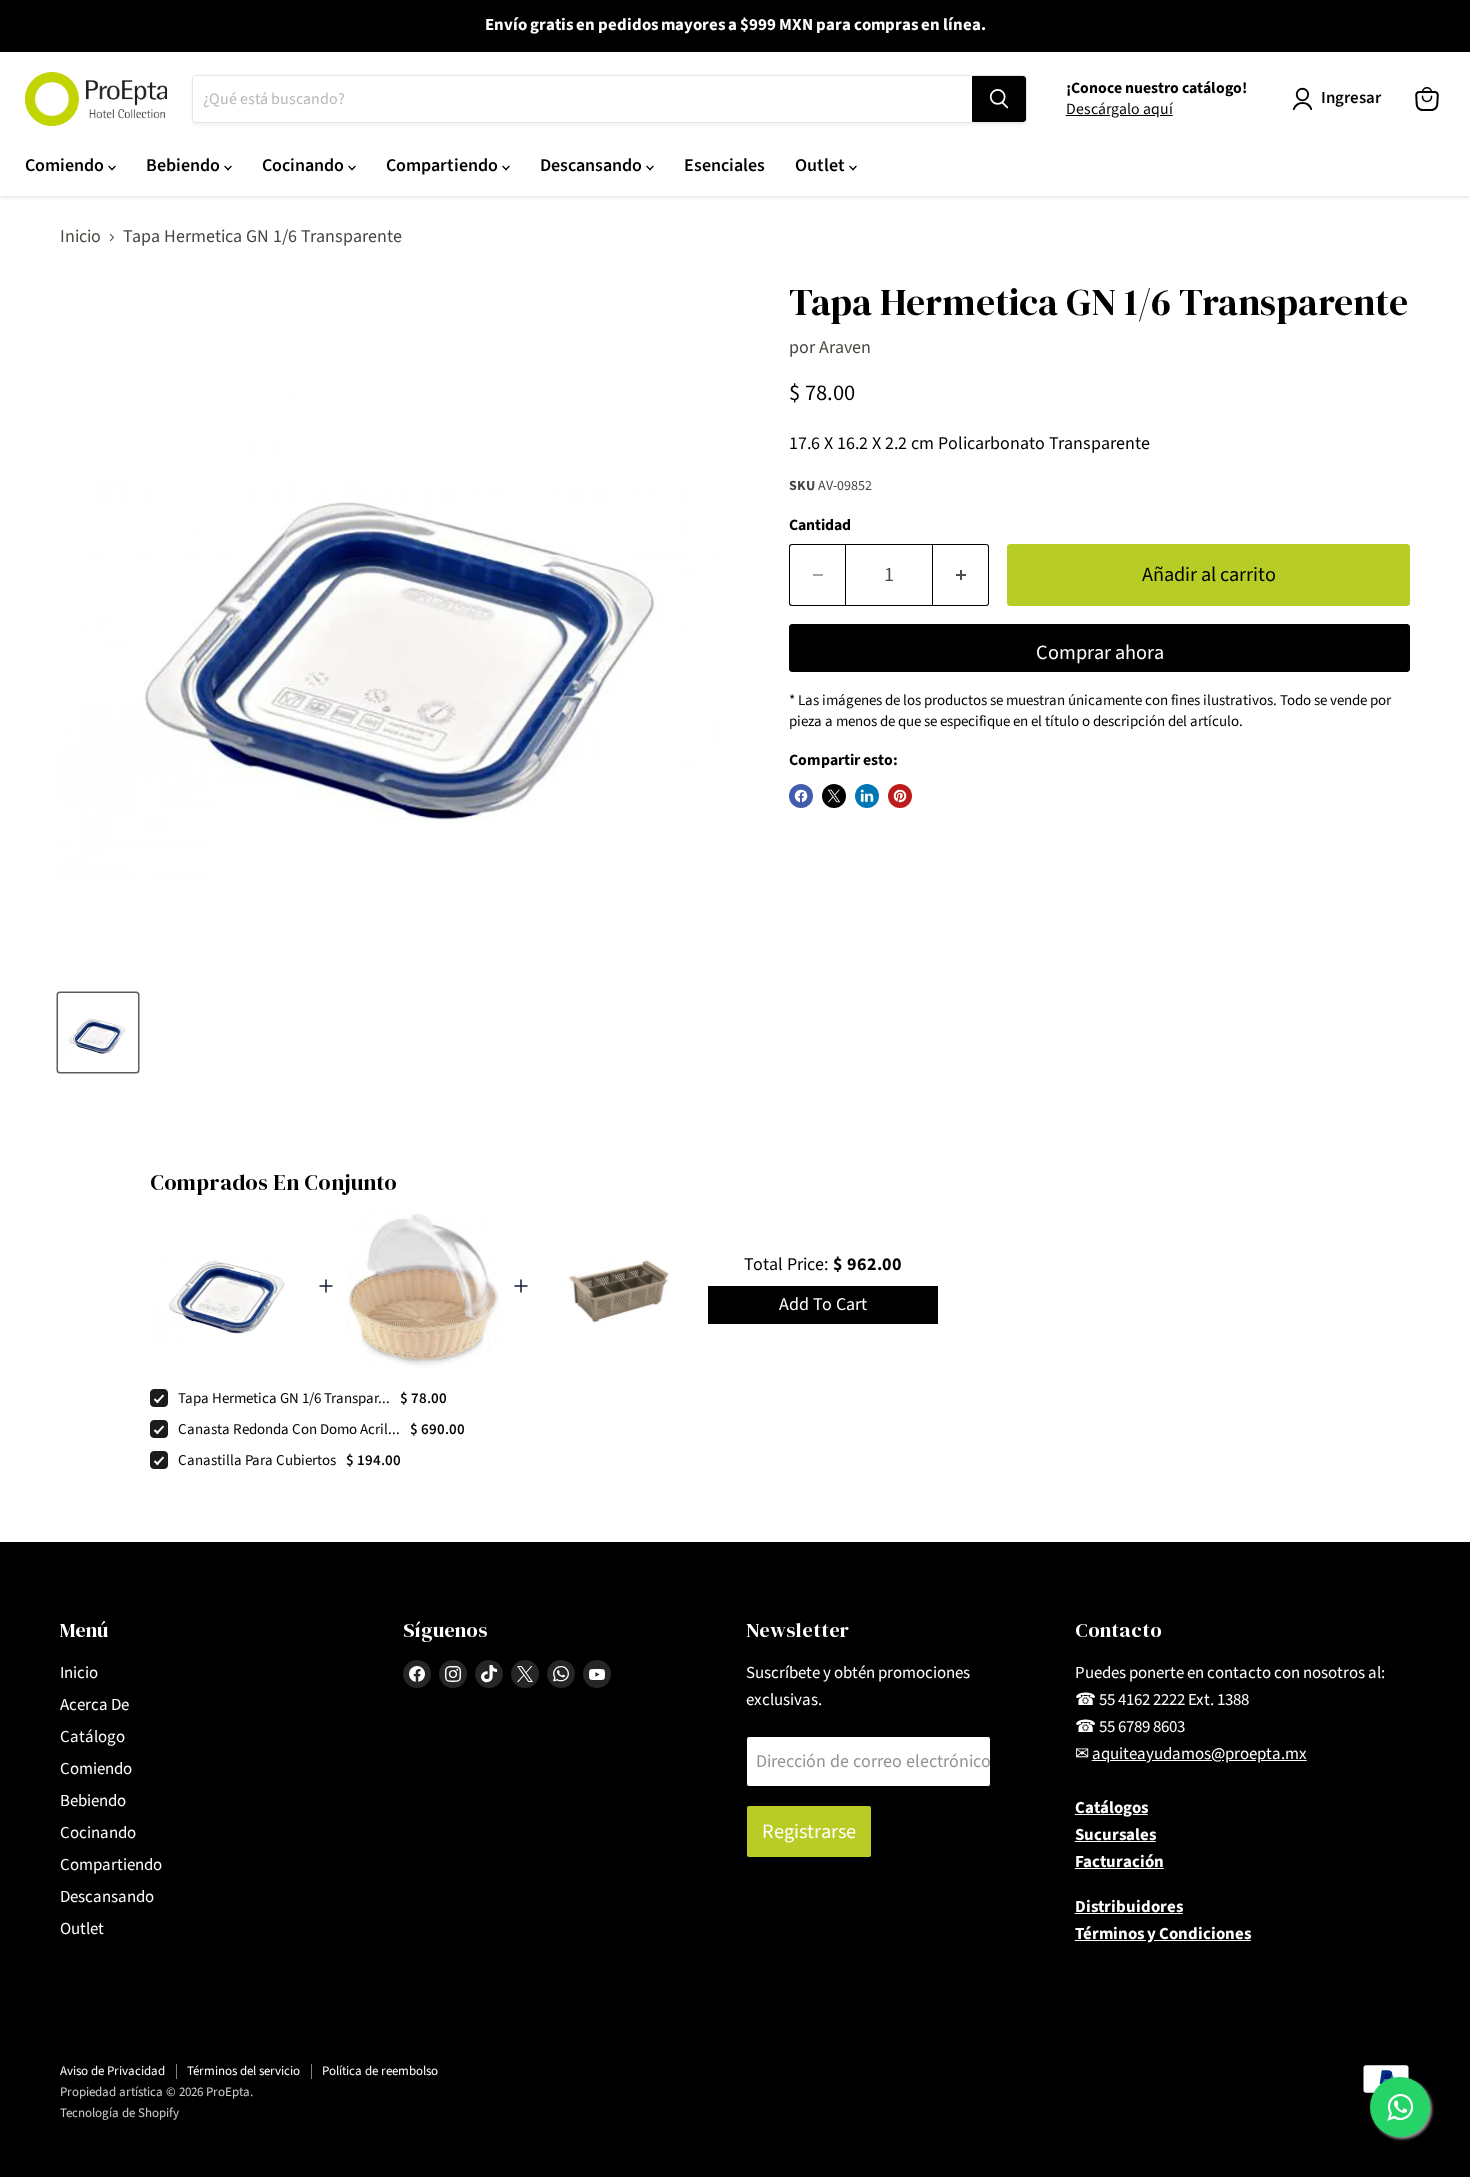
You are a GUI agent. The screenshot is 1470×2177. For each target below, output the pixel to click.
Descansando (593, 165)
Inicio (80, 237)
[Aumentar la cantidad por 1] (961, 574)
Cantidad (820, 525)
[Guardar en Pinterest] (900, 796)
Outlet (822, 165)
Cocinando (305, 165)
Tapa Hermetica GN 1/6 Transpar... (284, 1398)
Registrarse (809, 1831)
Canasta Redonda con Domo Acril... (289, 1429)
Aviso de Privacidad (112, 2071)
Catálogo (92, 1737)
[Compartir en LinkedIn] (867, 796)
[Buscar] (999, 99)
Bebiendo (185, 165)
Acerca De (94, 1705)
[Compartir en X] (834, 796)
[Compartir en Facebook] (801, 796)
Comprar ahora (1100, 652)
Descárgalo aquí (1119, 109)
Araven (845, 347)
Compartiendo (444, 165)
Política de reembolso (380, 2071)
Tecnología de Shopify (119, 2113)
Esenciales (724, 165)
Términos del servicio (243, 2071)
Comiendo (66, 165)
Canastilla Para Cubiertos (257, 1460)
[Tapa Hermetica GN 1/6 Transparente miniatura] (98, 1032)
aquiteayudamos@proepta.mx (1199, 1754)
